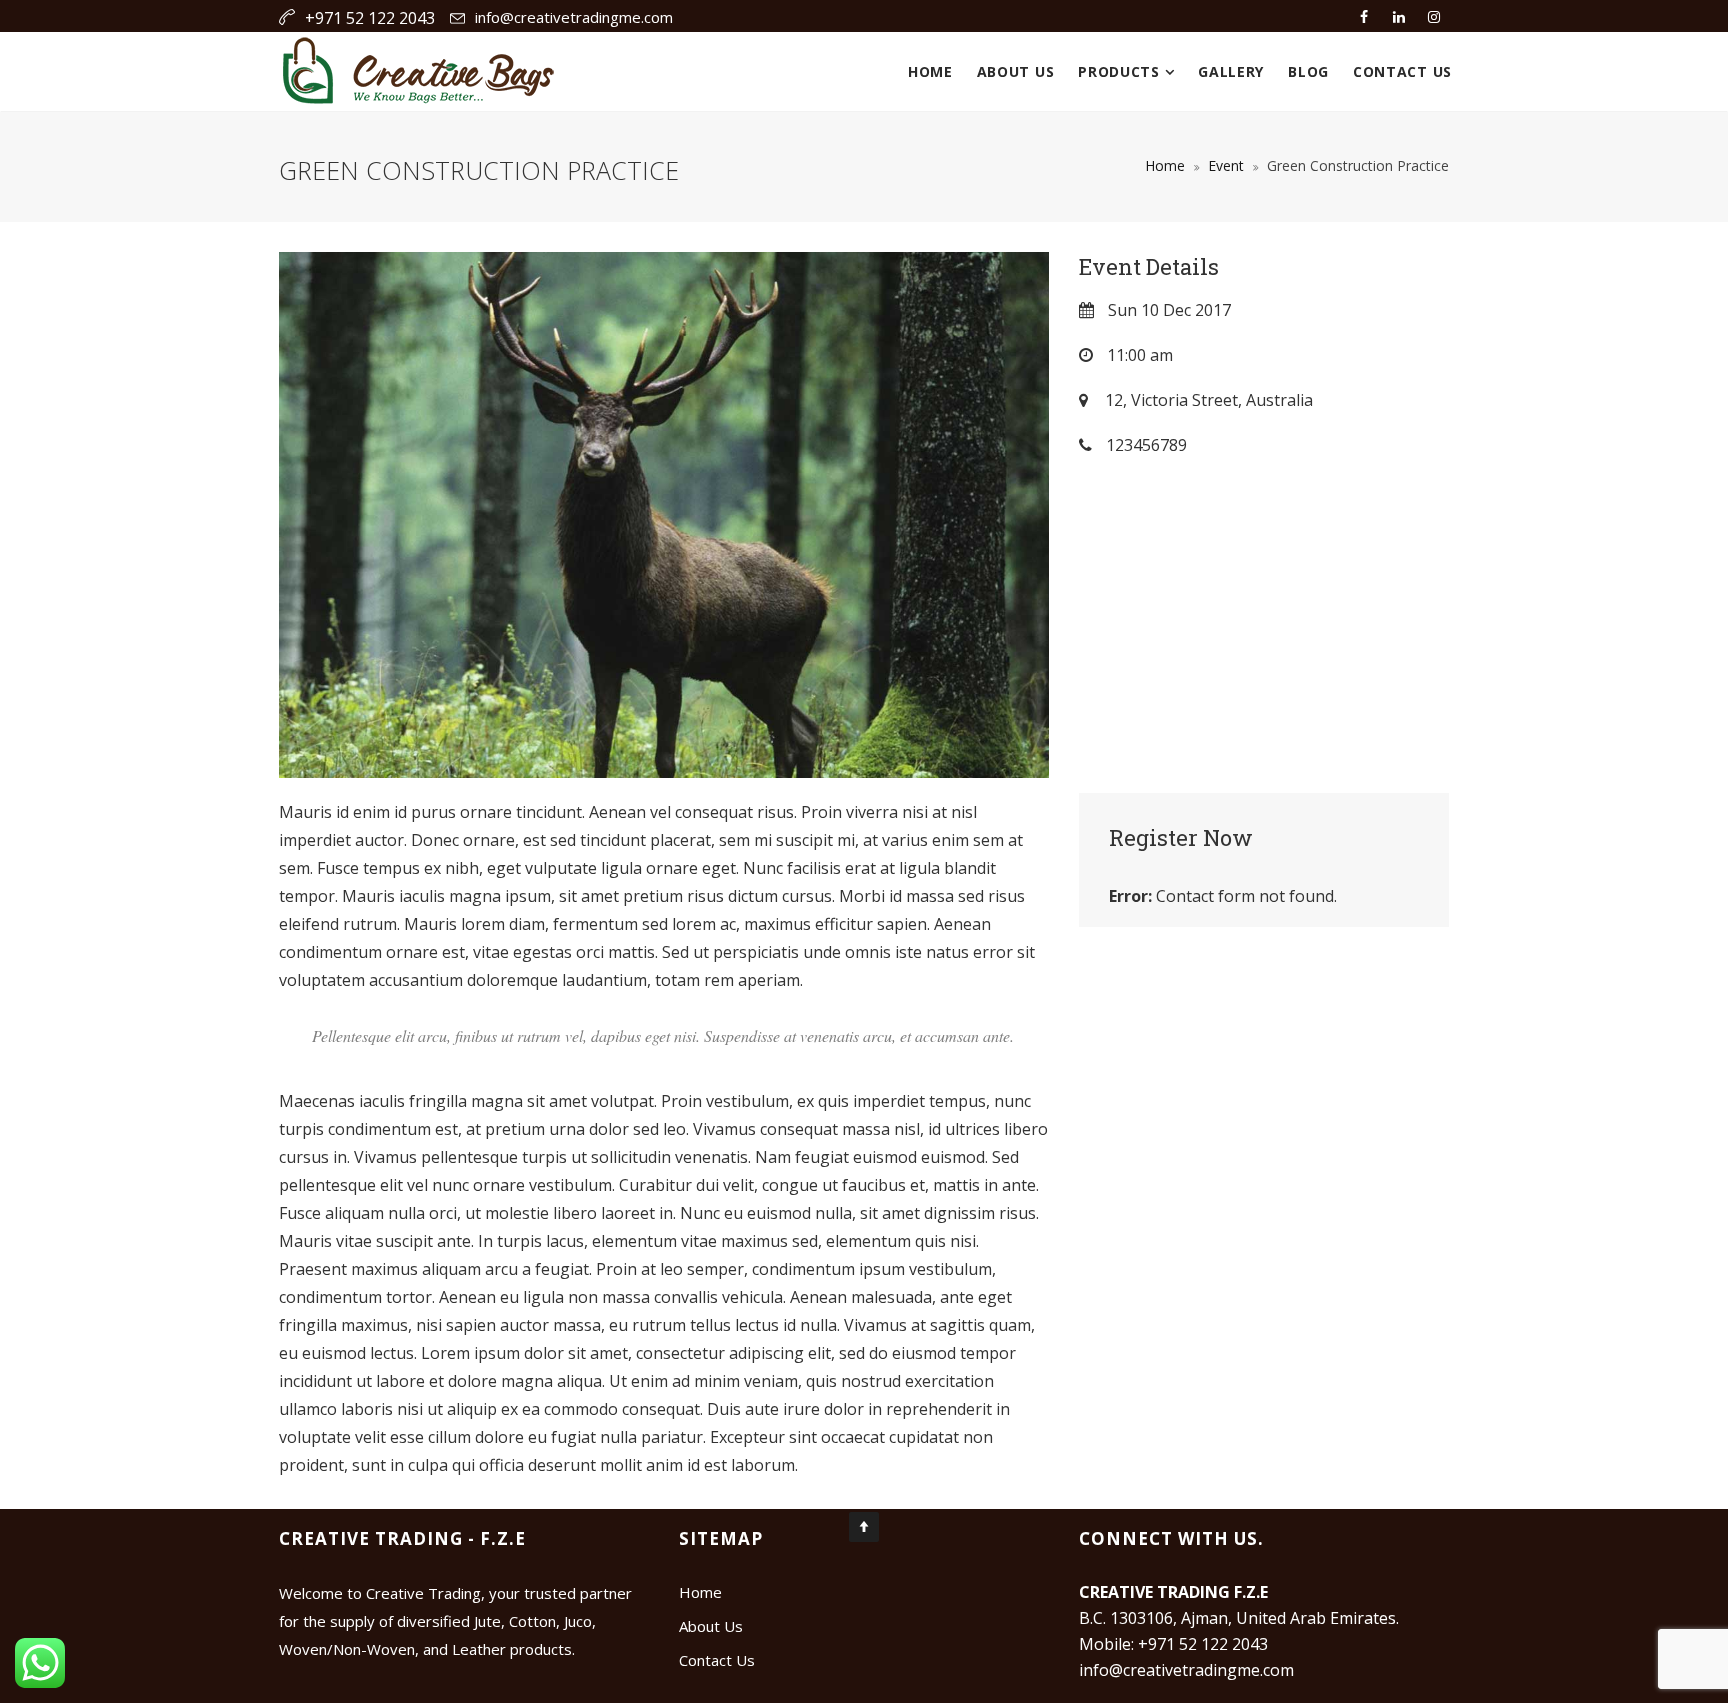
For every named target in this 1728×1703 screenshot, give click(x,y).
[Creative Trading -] (419, 72)
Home (930, 71)
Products (1121, 71)
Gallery (1231, 71)
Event (1226, 165)
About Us (1016, 71)
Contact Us (1402, 71)
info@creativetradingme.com (574, 17)
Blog (1308, 71)
